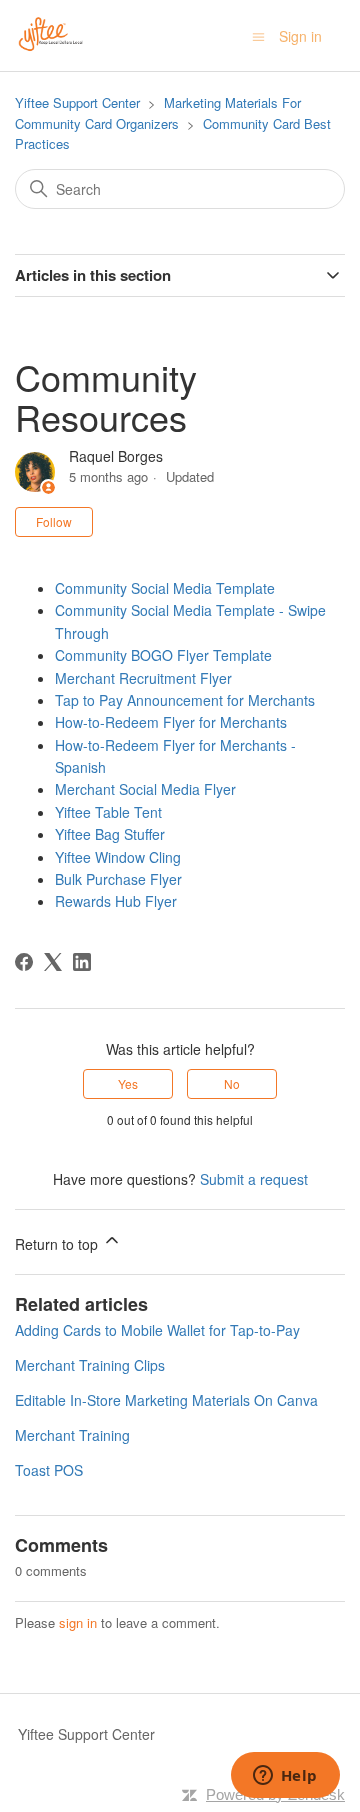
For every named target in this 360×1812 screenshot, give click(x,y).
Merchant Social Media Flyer (145, 789)
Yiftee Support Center (77, 102)
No (232, 1083)
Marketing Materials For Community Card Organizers (158, 113)
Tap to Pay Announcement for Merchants (185, 700)
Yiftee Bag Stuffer (110, 834)
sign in (78, 1622)
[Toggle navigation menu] (258, 36)
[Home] (50, 33)
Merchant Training (72, 1435)
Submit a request (254, 1179)
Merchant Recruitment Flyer (143, 678)
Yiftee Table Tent (108, 812)
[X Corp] (53, 962)
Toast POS (49, 1470)
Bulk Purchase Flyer (118, 879)
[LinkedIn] (82, 962)
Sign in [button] (300, 36)
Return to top (58, 1244)
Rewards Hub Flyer (116, 901)
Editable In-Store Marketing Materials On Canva (166, 1400)
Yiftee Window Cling (118, 857)
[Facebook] (24, 962)
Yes (128, 1083)
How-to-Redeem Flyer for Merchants (171, 722)
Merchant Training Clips (90, 1365)
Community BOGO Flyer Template (163, 655)
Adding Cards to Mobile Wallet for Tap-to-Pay (157, 1330)
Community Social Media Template (165, 588)
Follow (54, 521)
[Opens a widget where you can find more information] (285, 1777)
